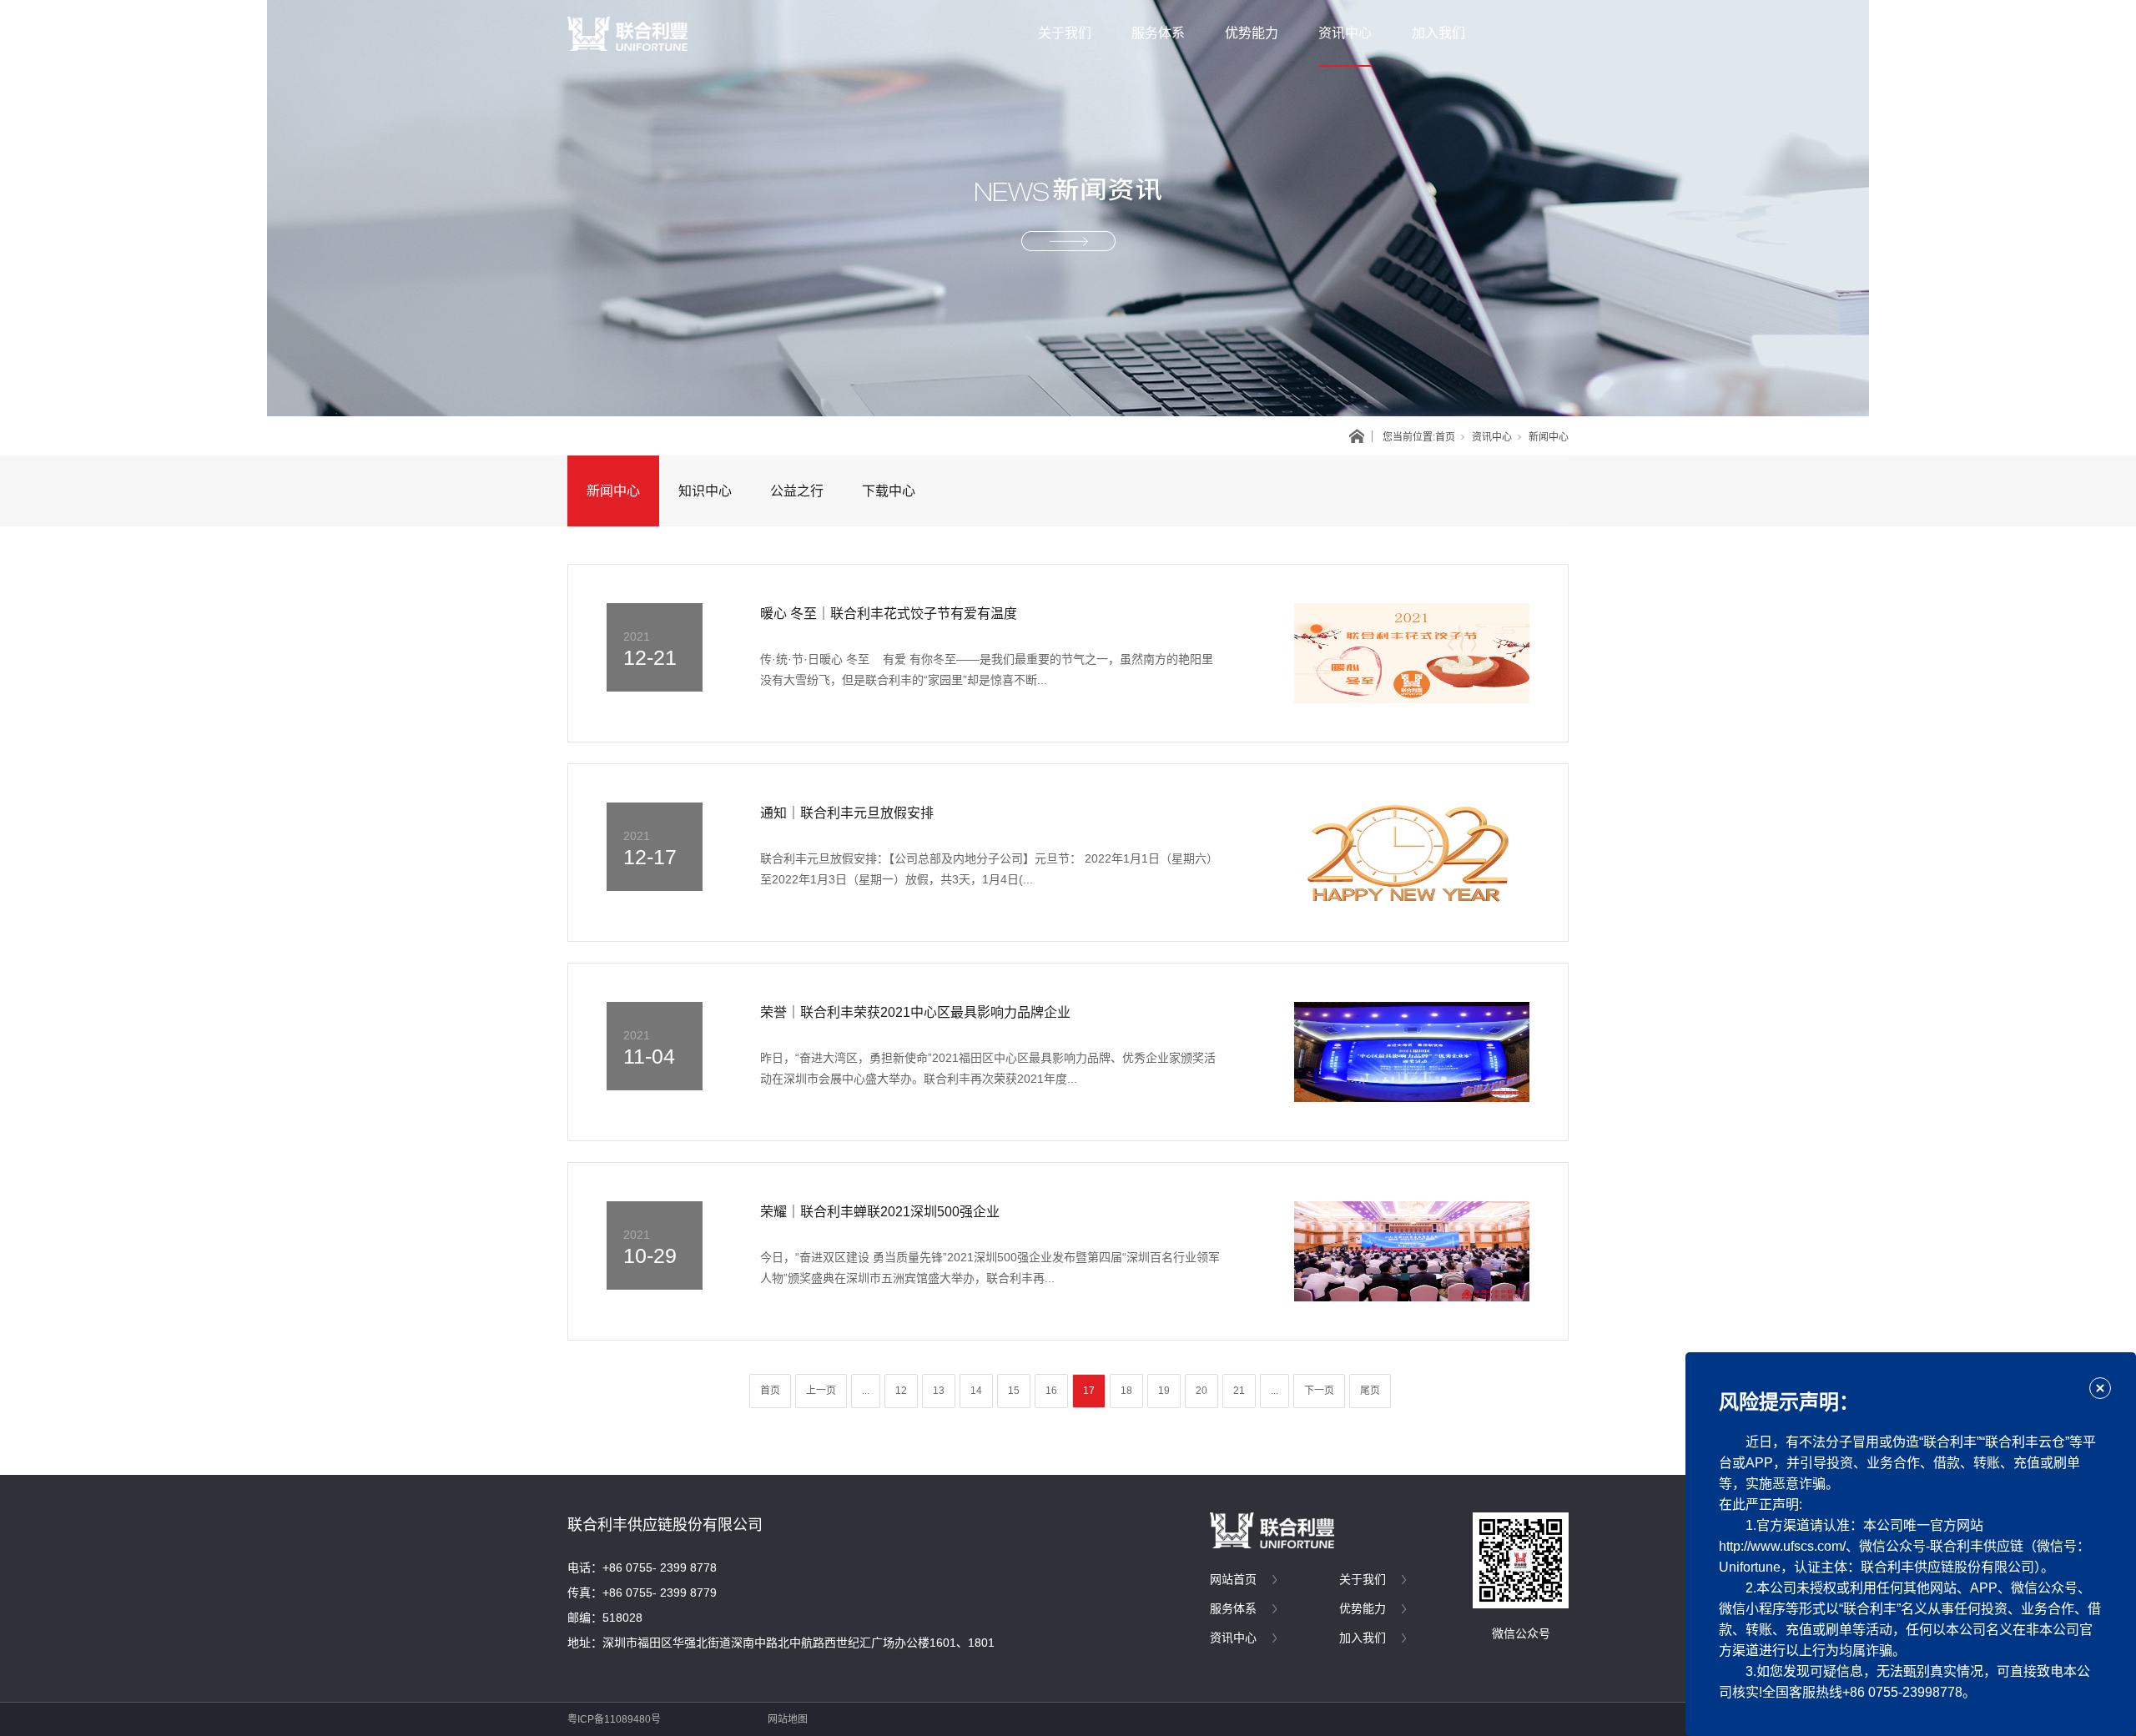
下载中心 (889, 491)
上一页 (821, 1391)
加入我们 (1438, 33)
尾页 (1370, 1391)
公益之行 (797, 491)
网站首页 (1233, 1579)
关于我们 (1065, 33)
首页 (1445, 437)
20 (1201, 1391)
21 (1239, 1391)
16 (1051, 1391)
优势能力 (1252, 33)
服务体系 (1158, 33)
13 (939, 1391)
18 (1126, 1391)
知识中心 (705, 491)
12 (901, 1391)
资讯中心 (1345, 33)
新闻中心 (613, 491)
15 (1014, 1391)
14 (976, 1391)
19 (1164, 1391)
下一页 (1319, 1391)
